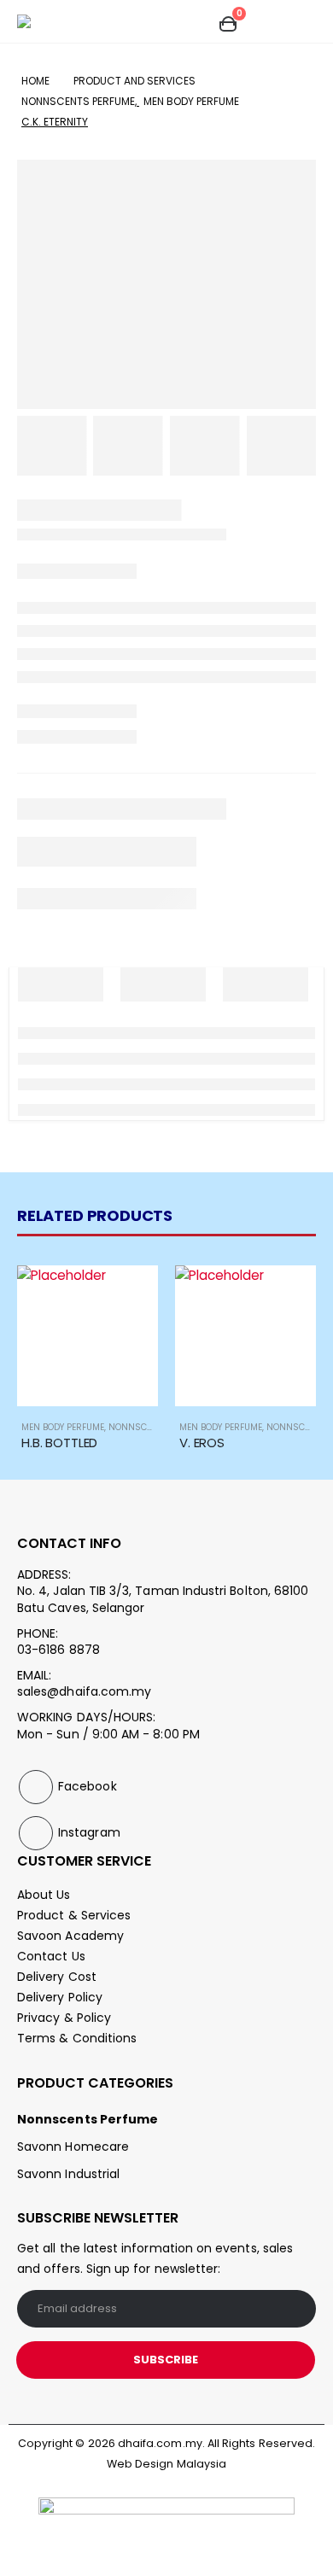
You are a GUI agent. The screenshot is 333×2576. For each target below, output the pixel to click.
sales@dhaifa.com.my (84, 1691)
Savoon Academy (70, 1936)
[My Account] (193, 22)
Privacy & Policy (64, 2018)
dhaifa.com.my (160, 2443)
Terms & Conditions (77, 2038)
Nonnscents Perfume (88, 2119)
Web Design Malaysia (166, 2464)
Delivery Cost (57, 1977)
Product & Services (74, 1915)
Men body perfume (63, 1427)
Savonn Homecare (73, 2147)
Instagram (36, 1833)
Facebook (36, 1787)
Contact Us (51, 1956)
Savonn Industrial (68, 2174)
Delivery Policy (60, 1997)
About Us (44, 1895)
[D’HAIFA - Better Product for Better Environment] (45, 21)
